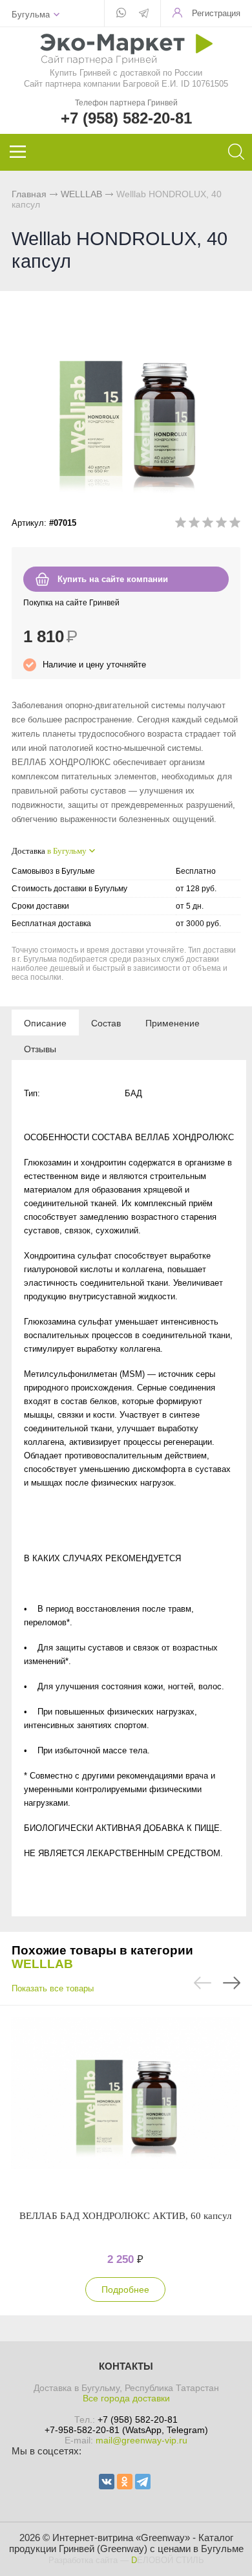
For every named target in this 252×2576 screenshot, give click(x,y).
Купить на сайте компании (113, 579)
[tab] (45, 1023)
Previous (203, 1983)
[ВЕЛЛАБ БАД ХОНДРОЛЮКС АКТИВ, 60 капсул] (125, 2107)
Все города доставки (126, 2398)
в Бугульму (67, 851)
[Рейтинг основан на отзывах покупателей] (208, 525)
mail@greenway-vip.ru (142, 2440)
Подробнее (125, 2289)
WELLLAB (81, 194)
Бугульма (31, 15)
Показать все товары (53, 1988)
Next (232, 1983)
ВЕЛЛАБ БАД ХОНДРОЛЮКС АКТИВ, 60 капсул (125, 2216)
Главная (29, 194)
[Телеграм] (144, 14)
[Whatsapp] (121, 14)
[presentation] (45, 1023)
